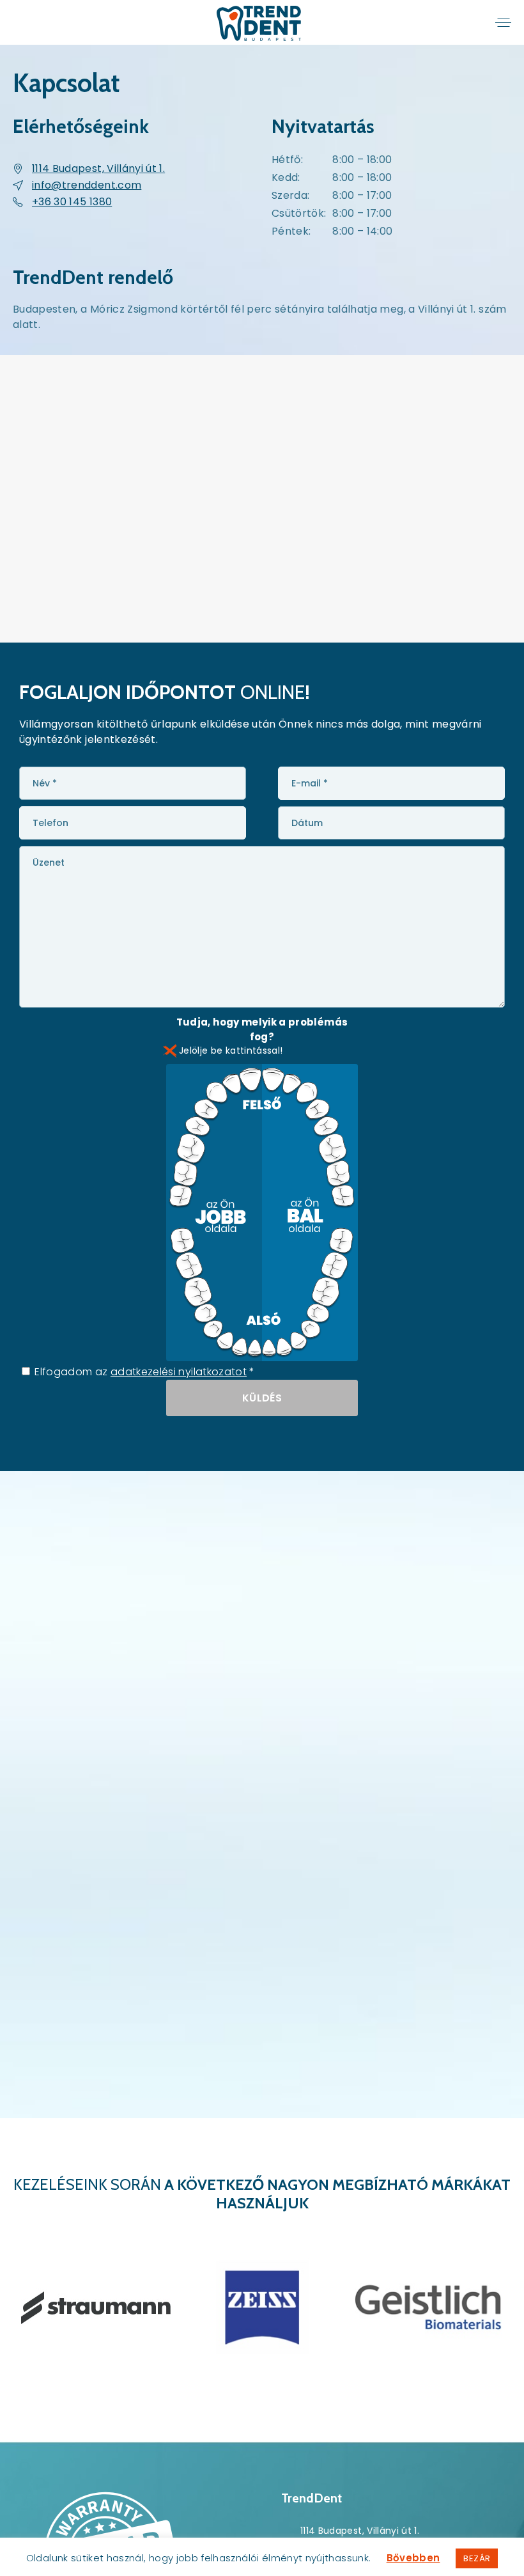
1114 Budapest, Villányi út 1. (98, 168)
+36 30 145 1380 (72, 202)
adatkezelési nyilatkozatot (179, 1372)
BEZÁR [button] (477, 2558)
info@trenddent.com (87, 185)
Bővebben (413, 2558)
